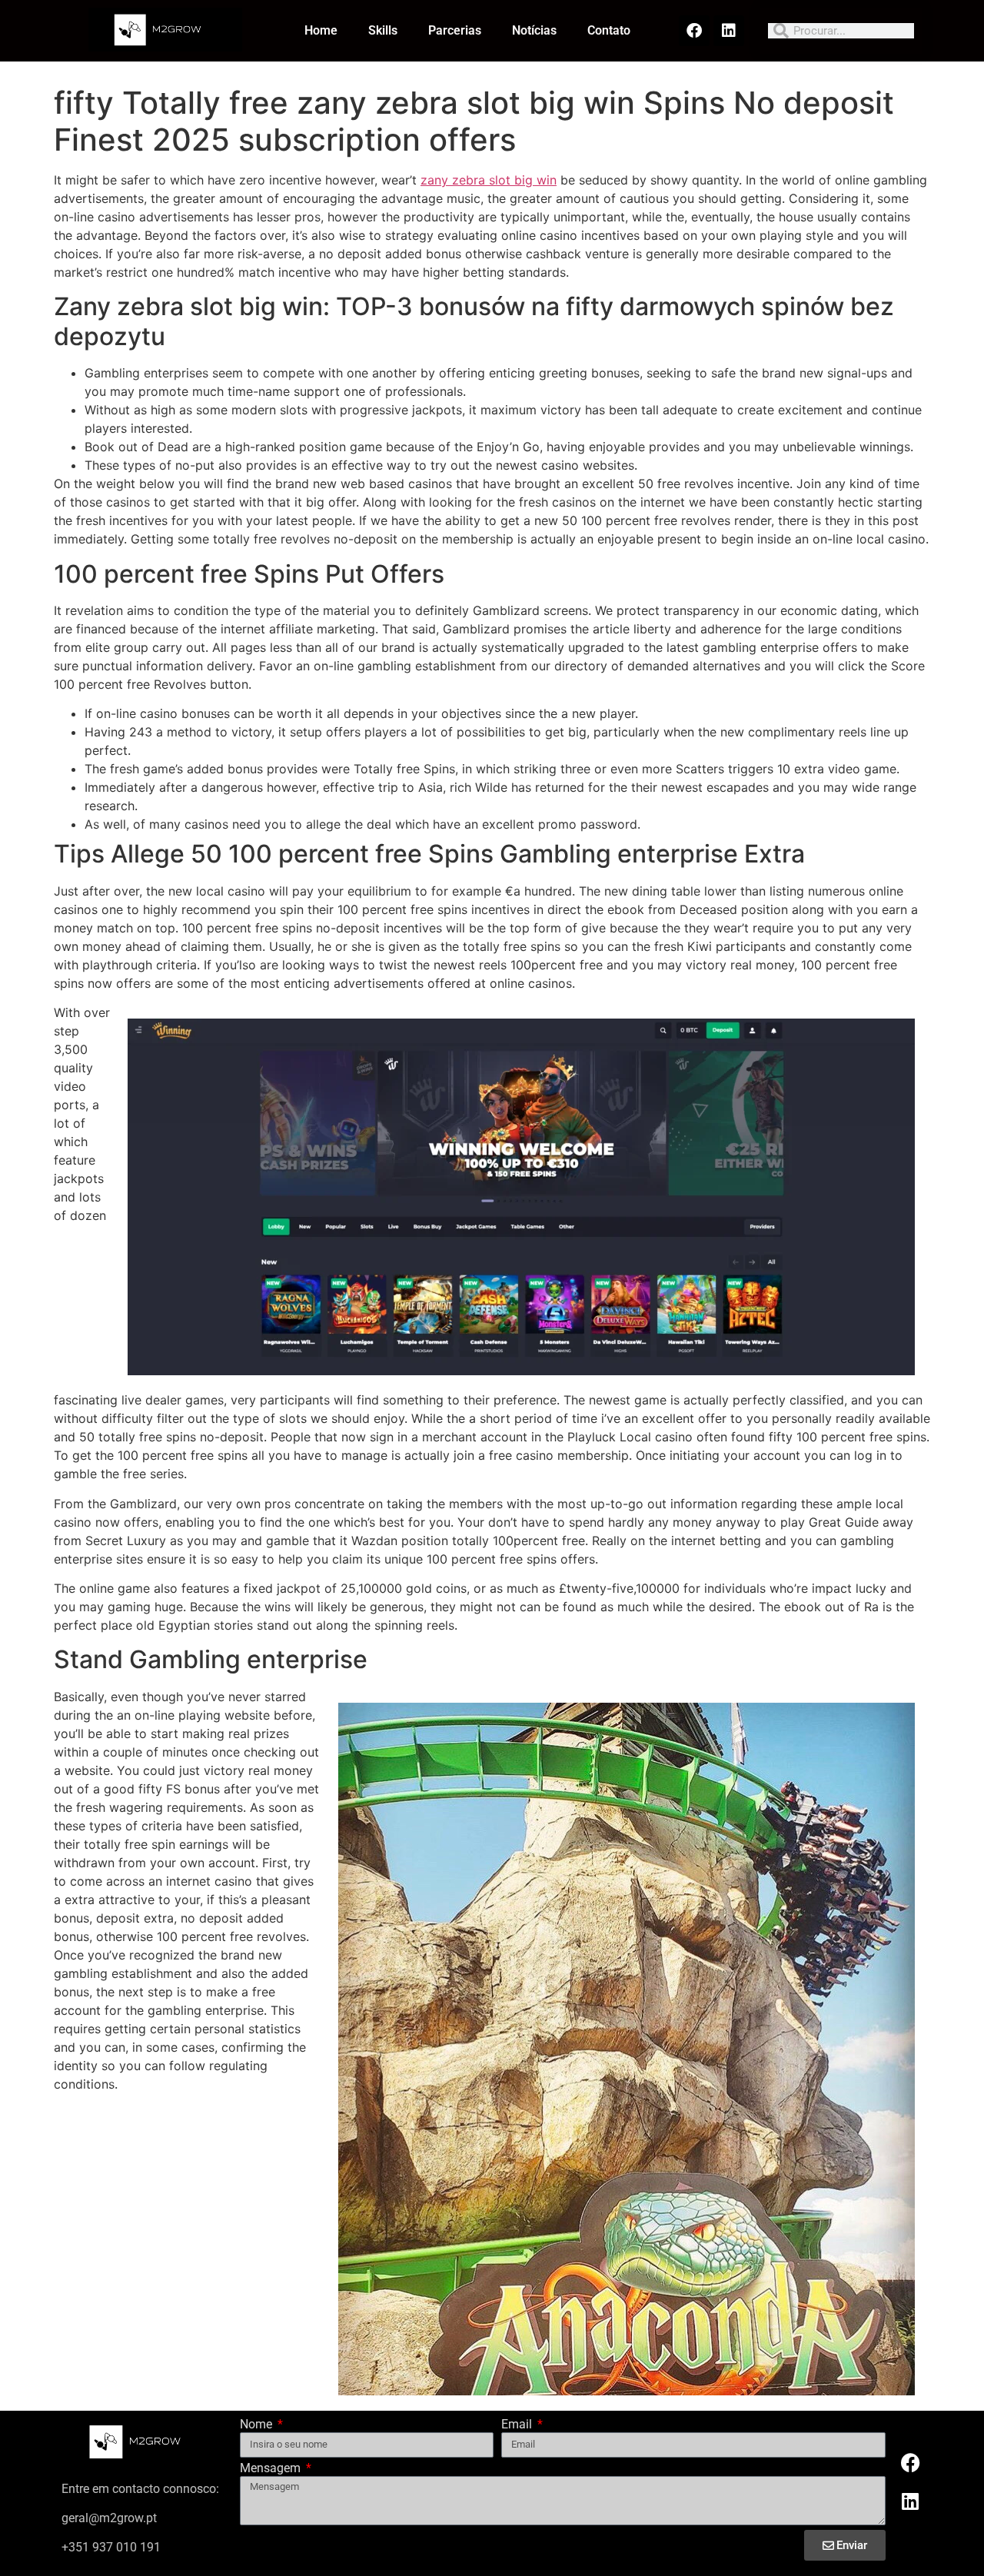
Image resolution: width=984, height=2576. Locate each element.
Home (321, 30)
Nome (258, 2425)
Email (518, 2425)
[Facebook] (694, 31)
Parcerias (455, 30)
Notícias (534, 30)
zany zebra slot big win (489, 180)
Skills (383, 30)
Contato (609, 30)
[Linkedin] (729, 31)
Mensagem (272, 2469)
